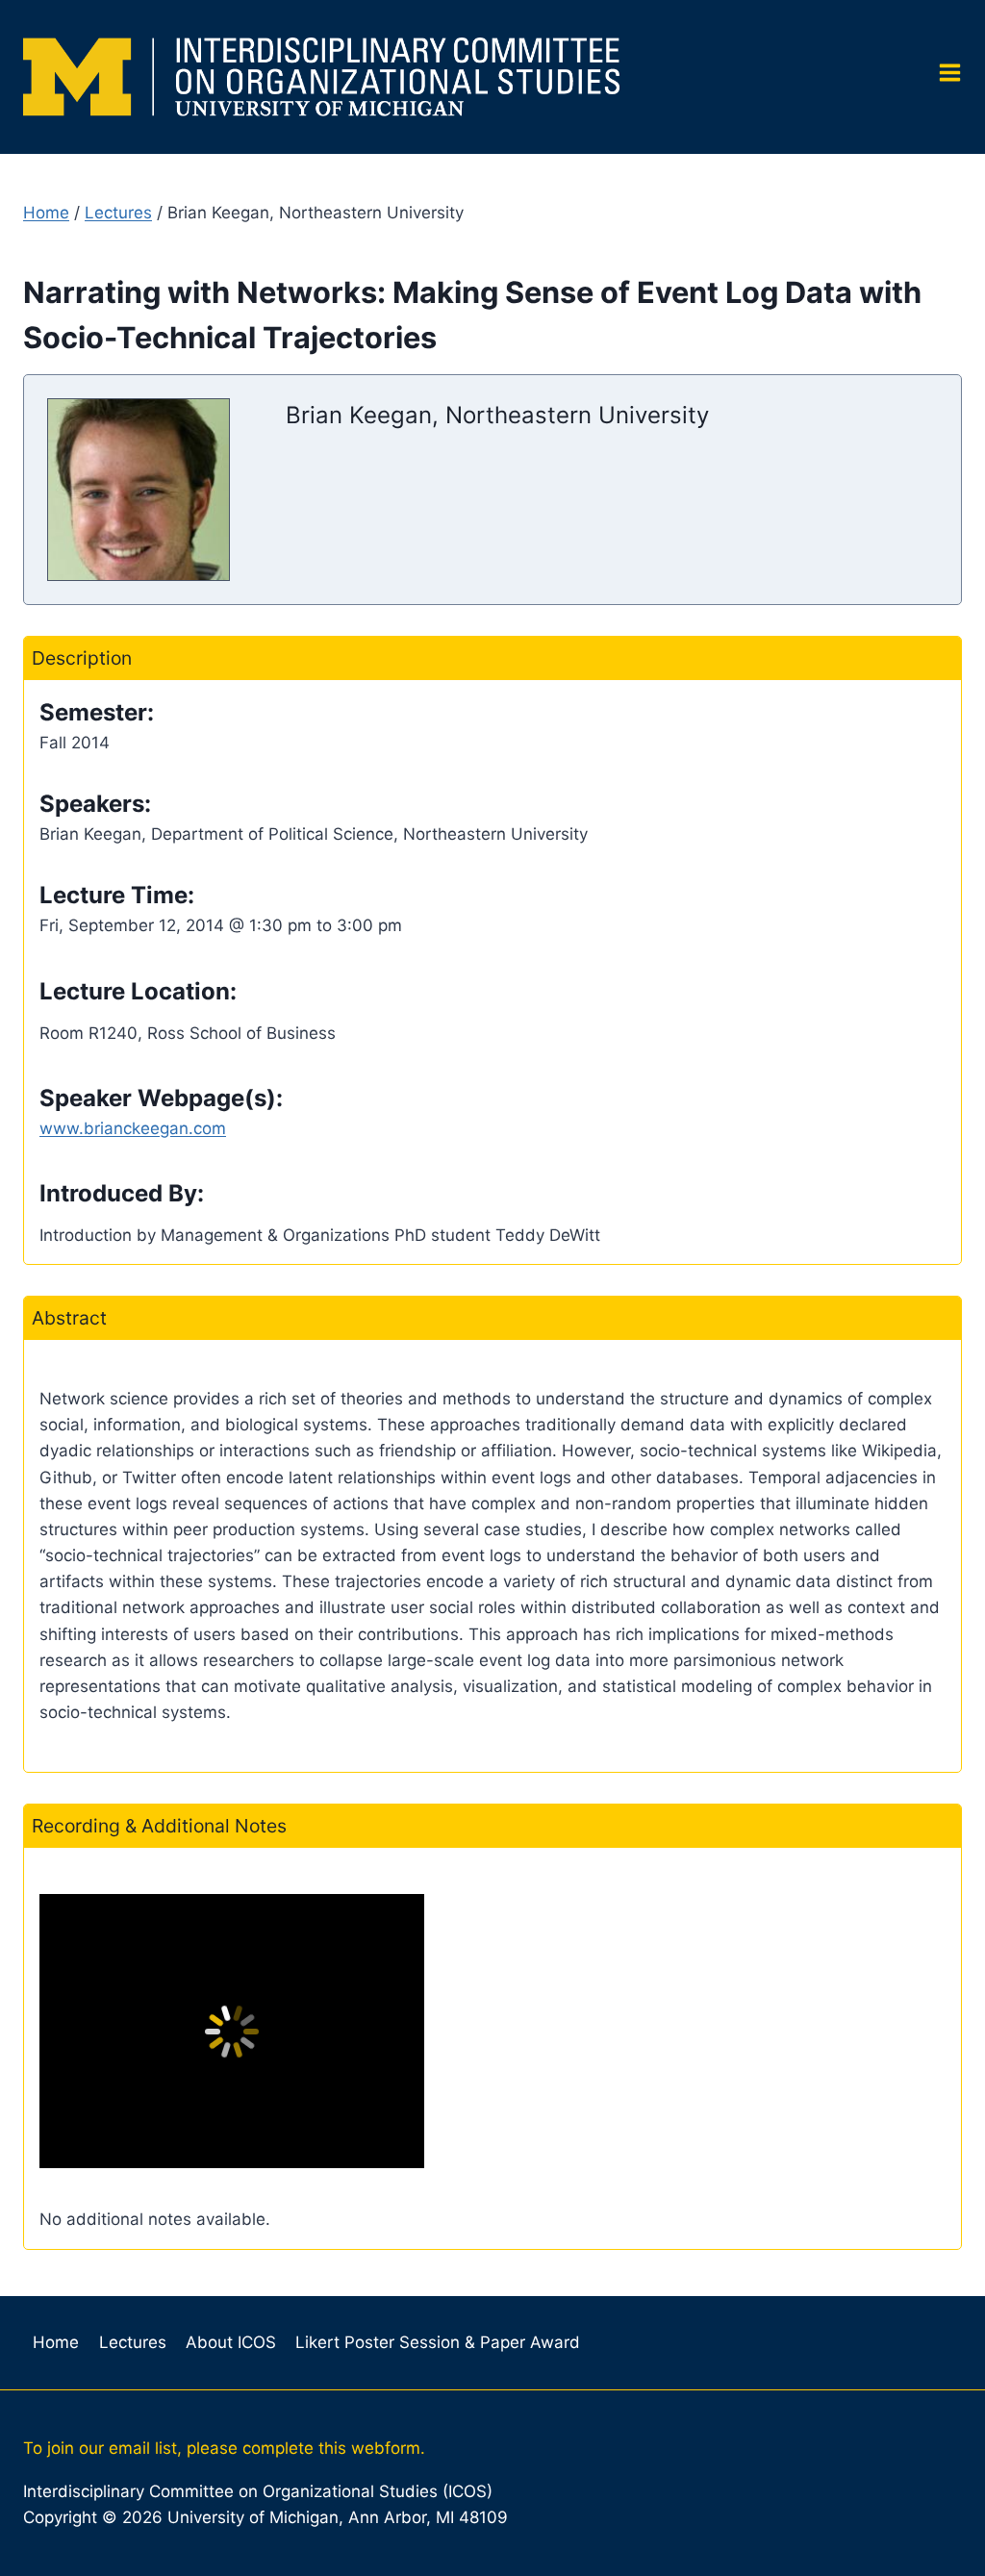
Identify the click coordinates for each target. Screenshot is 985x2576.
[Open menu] (943, 77)
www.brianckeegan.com (133, 1128)
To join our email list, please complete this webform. (224, 2448)
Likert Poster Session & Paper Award (438, 2342)
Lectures (118, 213)
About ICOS (231, 2342)
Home (46, 213)
